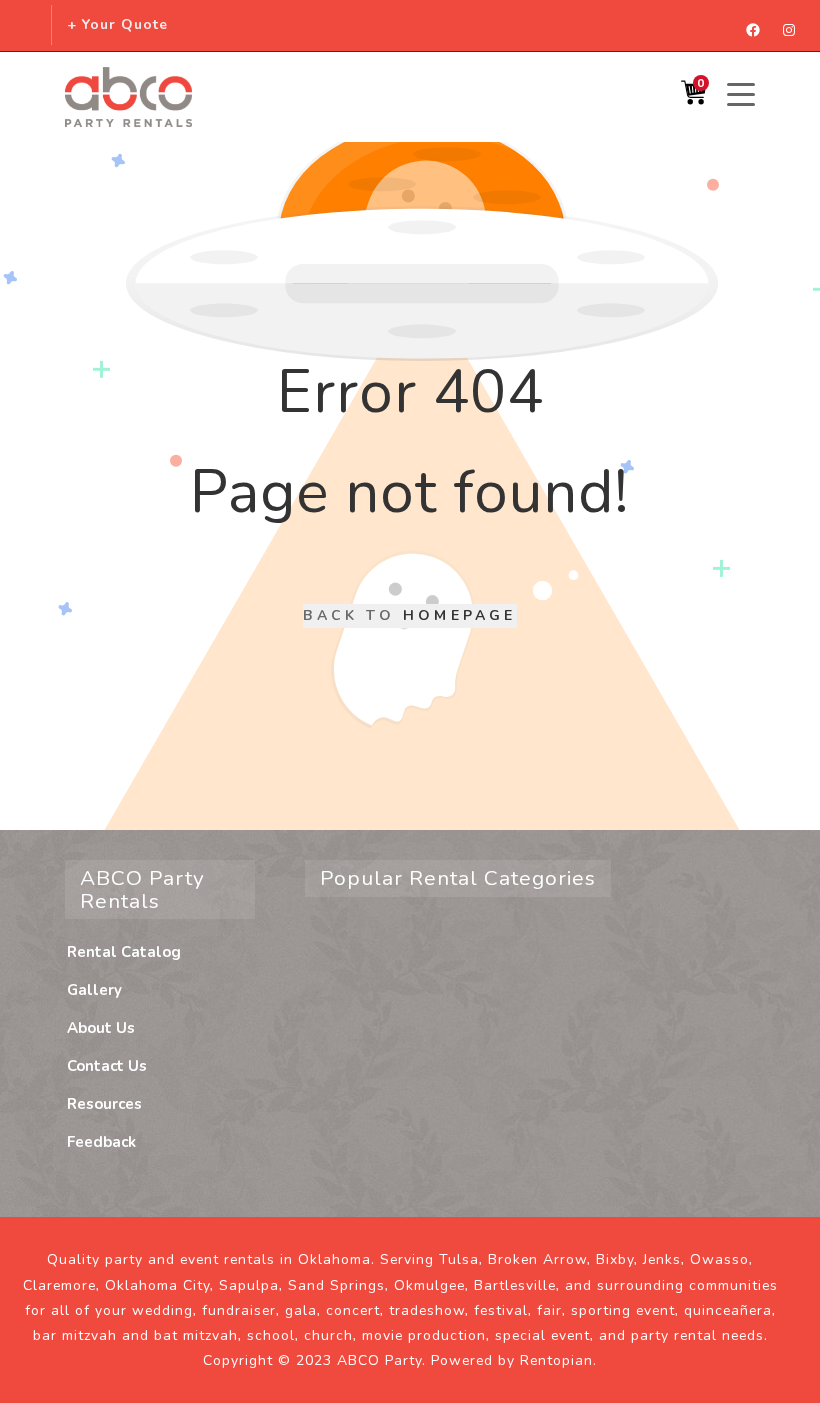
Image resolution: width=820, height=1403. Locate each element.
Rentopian (556, 1360)
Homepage (460, 615)
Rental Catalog (124, 952)
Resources (104, 1104)
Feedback (101, 1142)
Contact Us (107, 1066)
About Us (101, 1028)
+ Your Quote (117, 24)
